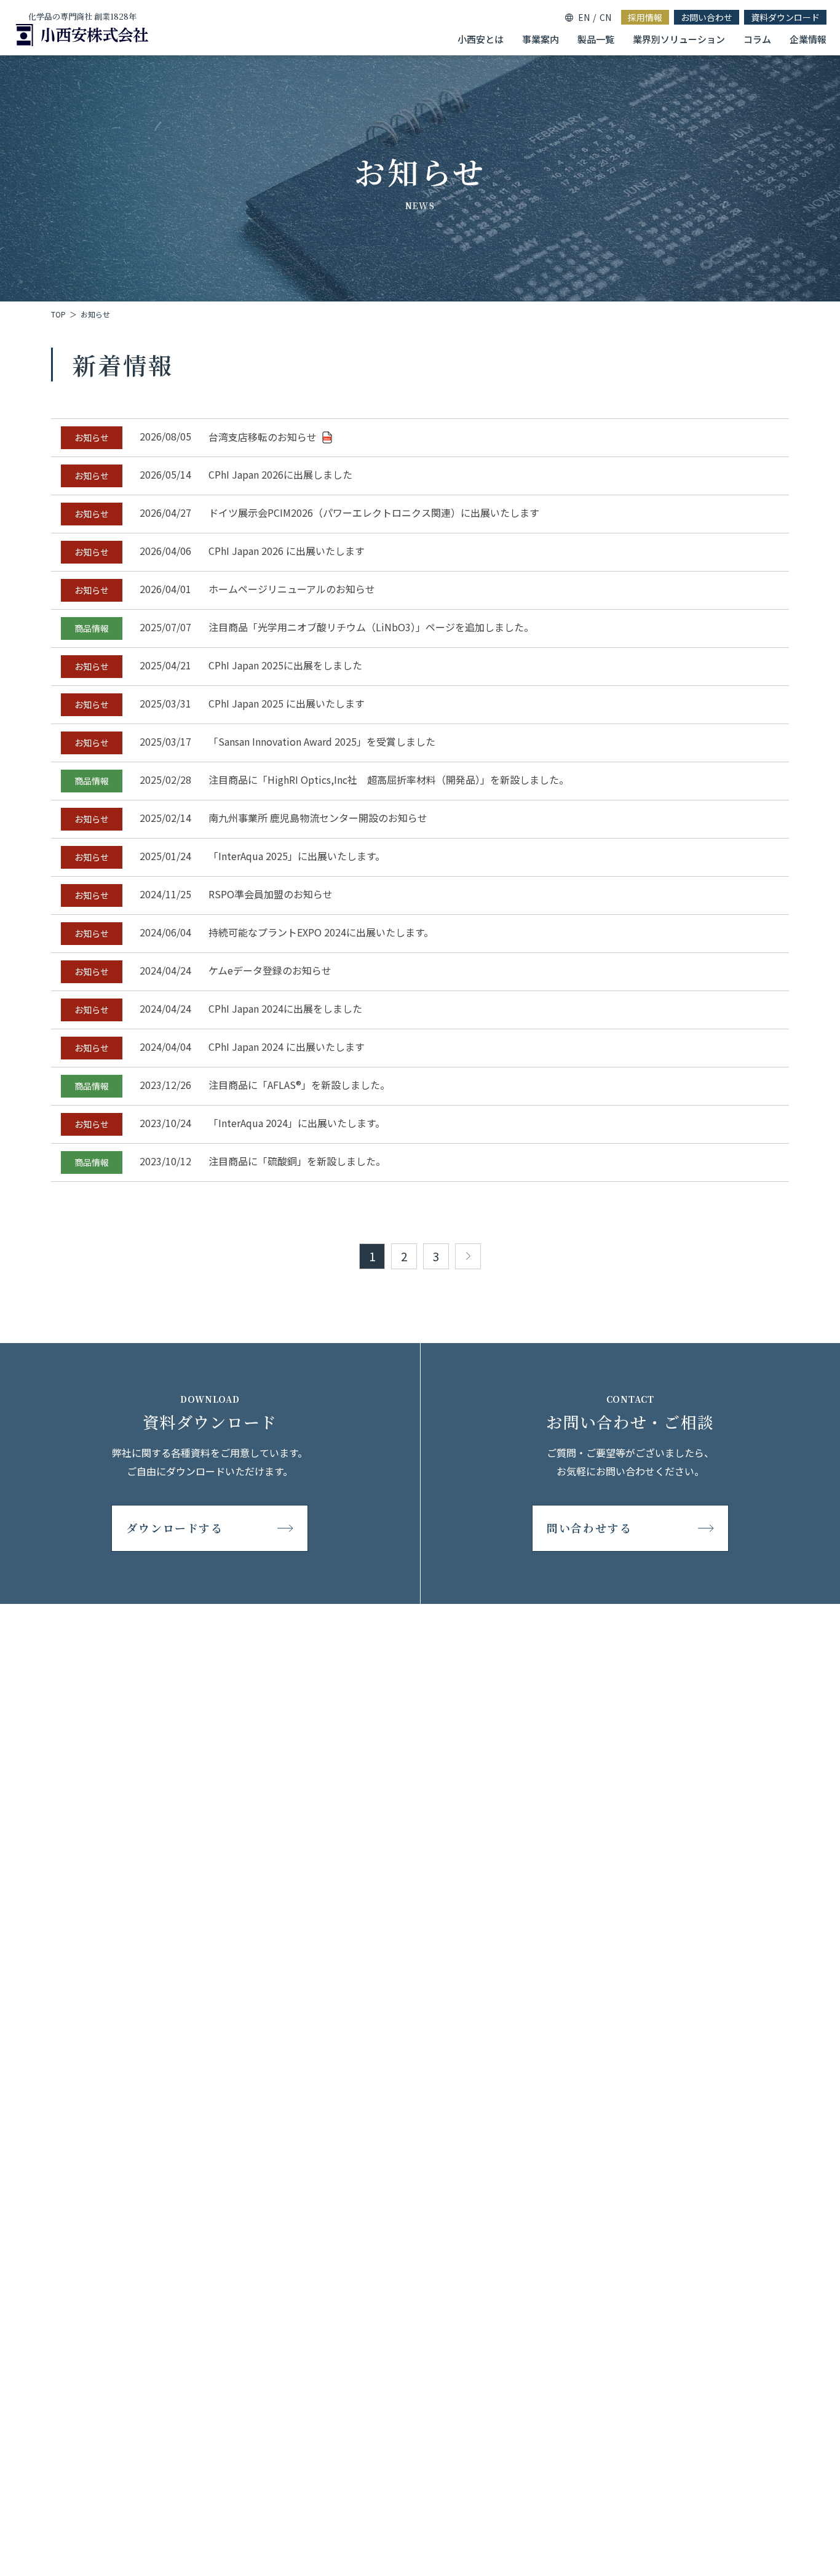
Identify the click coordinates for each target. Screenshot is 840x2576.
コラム (757, 39)
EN (584, 17)
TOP (58, 314)
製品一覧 (596, 39)
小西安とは (481, 39)
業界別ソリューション (679, 39)
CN (605, 17)
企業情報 (808, 39)
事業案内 (541, 39)
